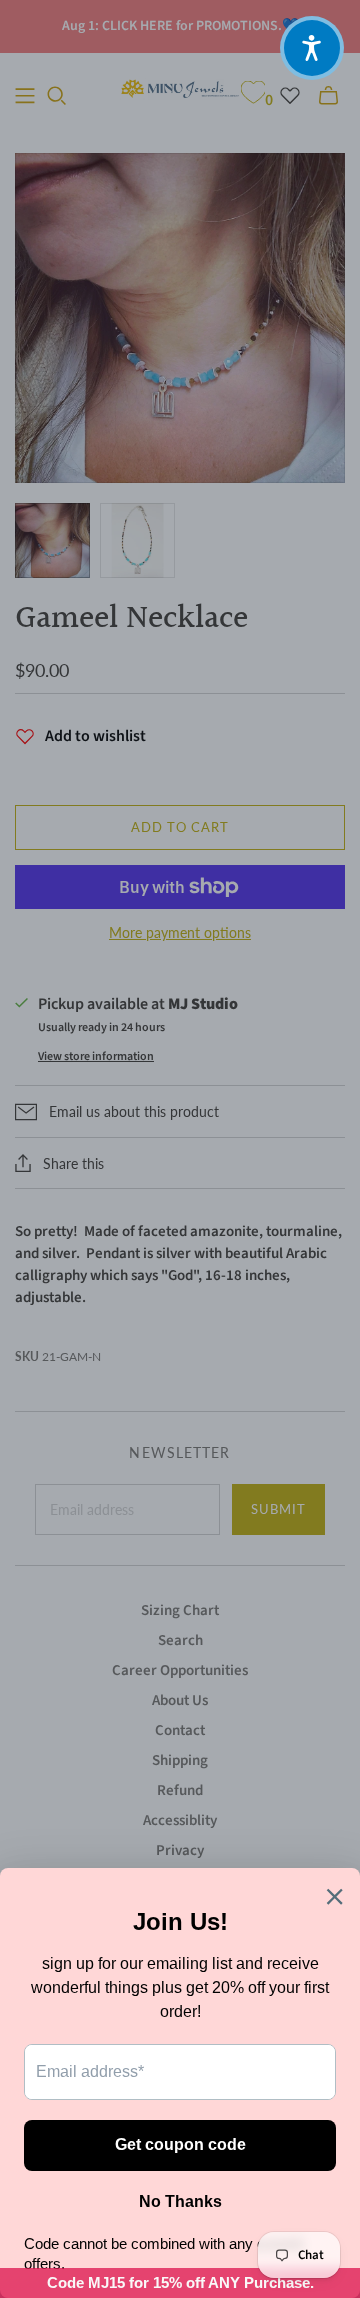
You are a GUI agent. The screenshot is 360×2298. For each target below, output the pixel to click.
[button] (312, 48)
